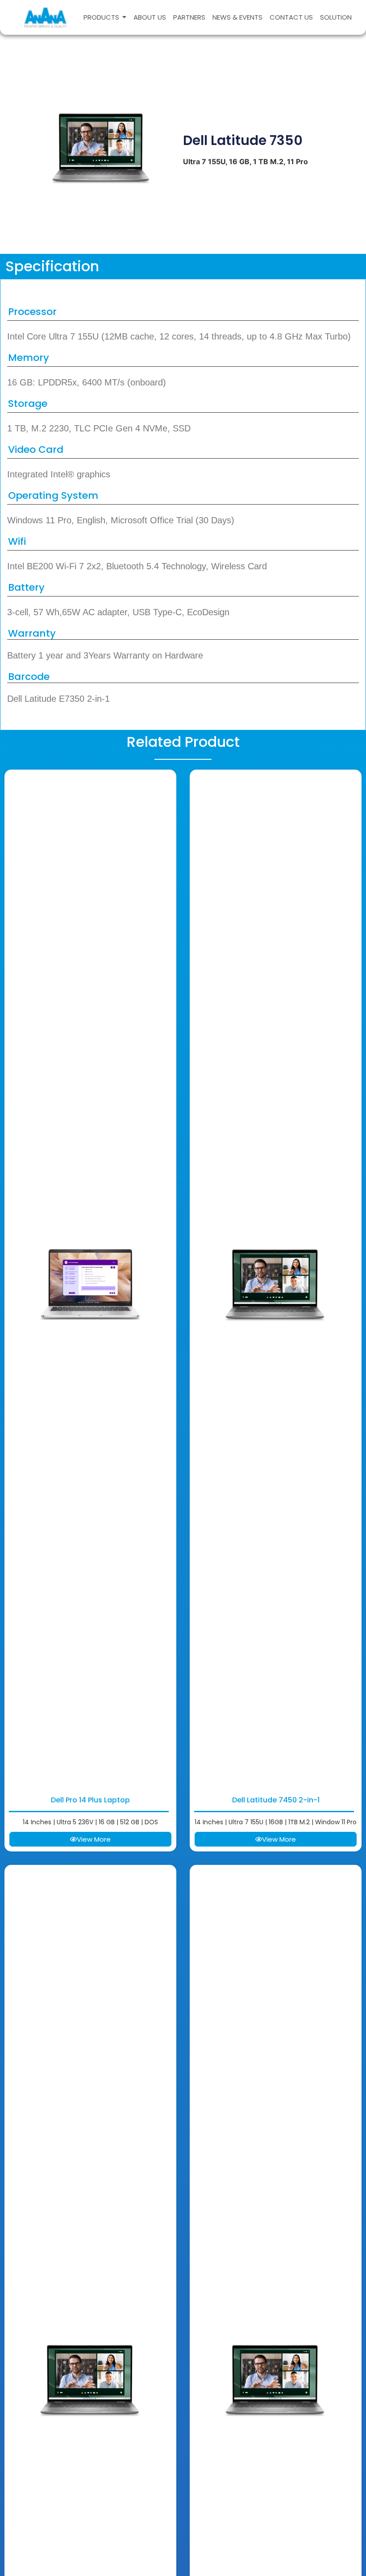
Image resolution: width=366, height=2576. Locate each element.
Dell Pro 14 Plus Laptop (90, 1800)
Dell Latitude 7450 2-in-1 (276, 1800)
